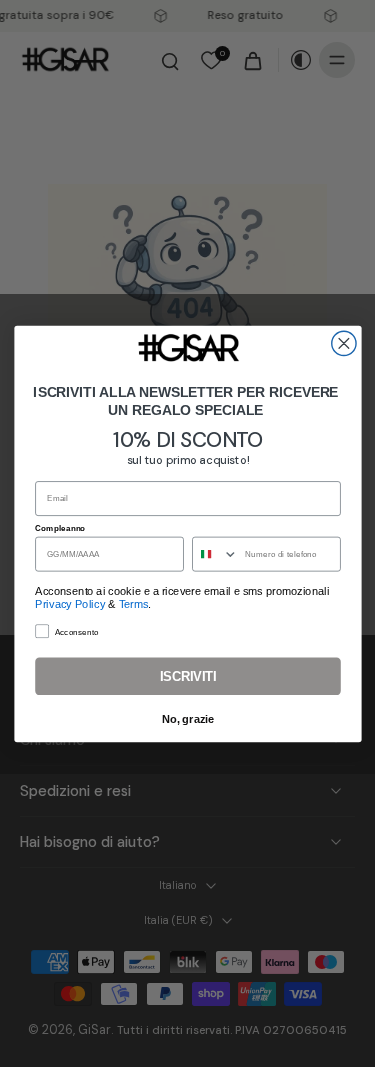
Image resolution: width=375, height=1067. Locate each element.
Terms (133, 603)
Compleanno (60, 527)
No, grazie (187, 719)
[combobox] (214, 553)
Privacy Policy (70, 603)
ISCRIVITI (187, 676)
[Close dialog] (343, 343)
